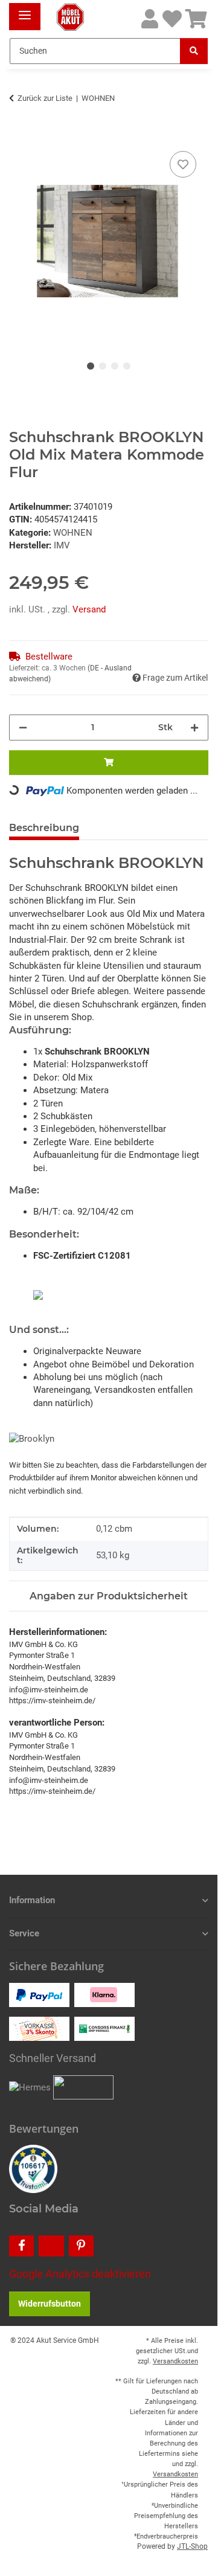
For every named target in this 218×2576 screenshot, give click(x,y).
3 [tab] (115, 366)
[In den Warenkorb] (19, 135)
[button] (150, 20)
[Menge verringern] (23, 728)
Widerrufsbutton (50, 2304)
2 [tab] (103, 366)
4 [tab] (127, 366)
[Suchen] (194, 51)
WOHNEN (73, 533)
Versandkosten (175, 2361)
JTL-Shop (192, 2546)
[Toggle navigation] (25, 11)
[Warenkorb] (196, 20)
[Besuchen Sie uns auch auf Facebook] (21, 2246)
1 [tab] (91, 366)
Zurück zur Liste (45, 98)
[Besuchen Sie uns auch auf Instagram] (51, 2246)
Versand (89, 609)
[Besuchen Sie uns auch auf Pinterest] (81, 2246)
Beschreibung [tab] (44, 828)
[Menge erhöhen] (194, 728)
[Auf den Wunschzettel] (183, 164)
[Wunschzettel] (172, 20)
